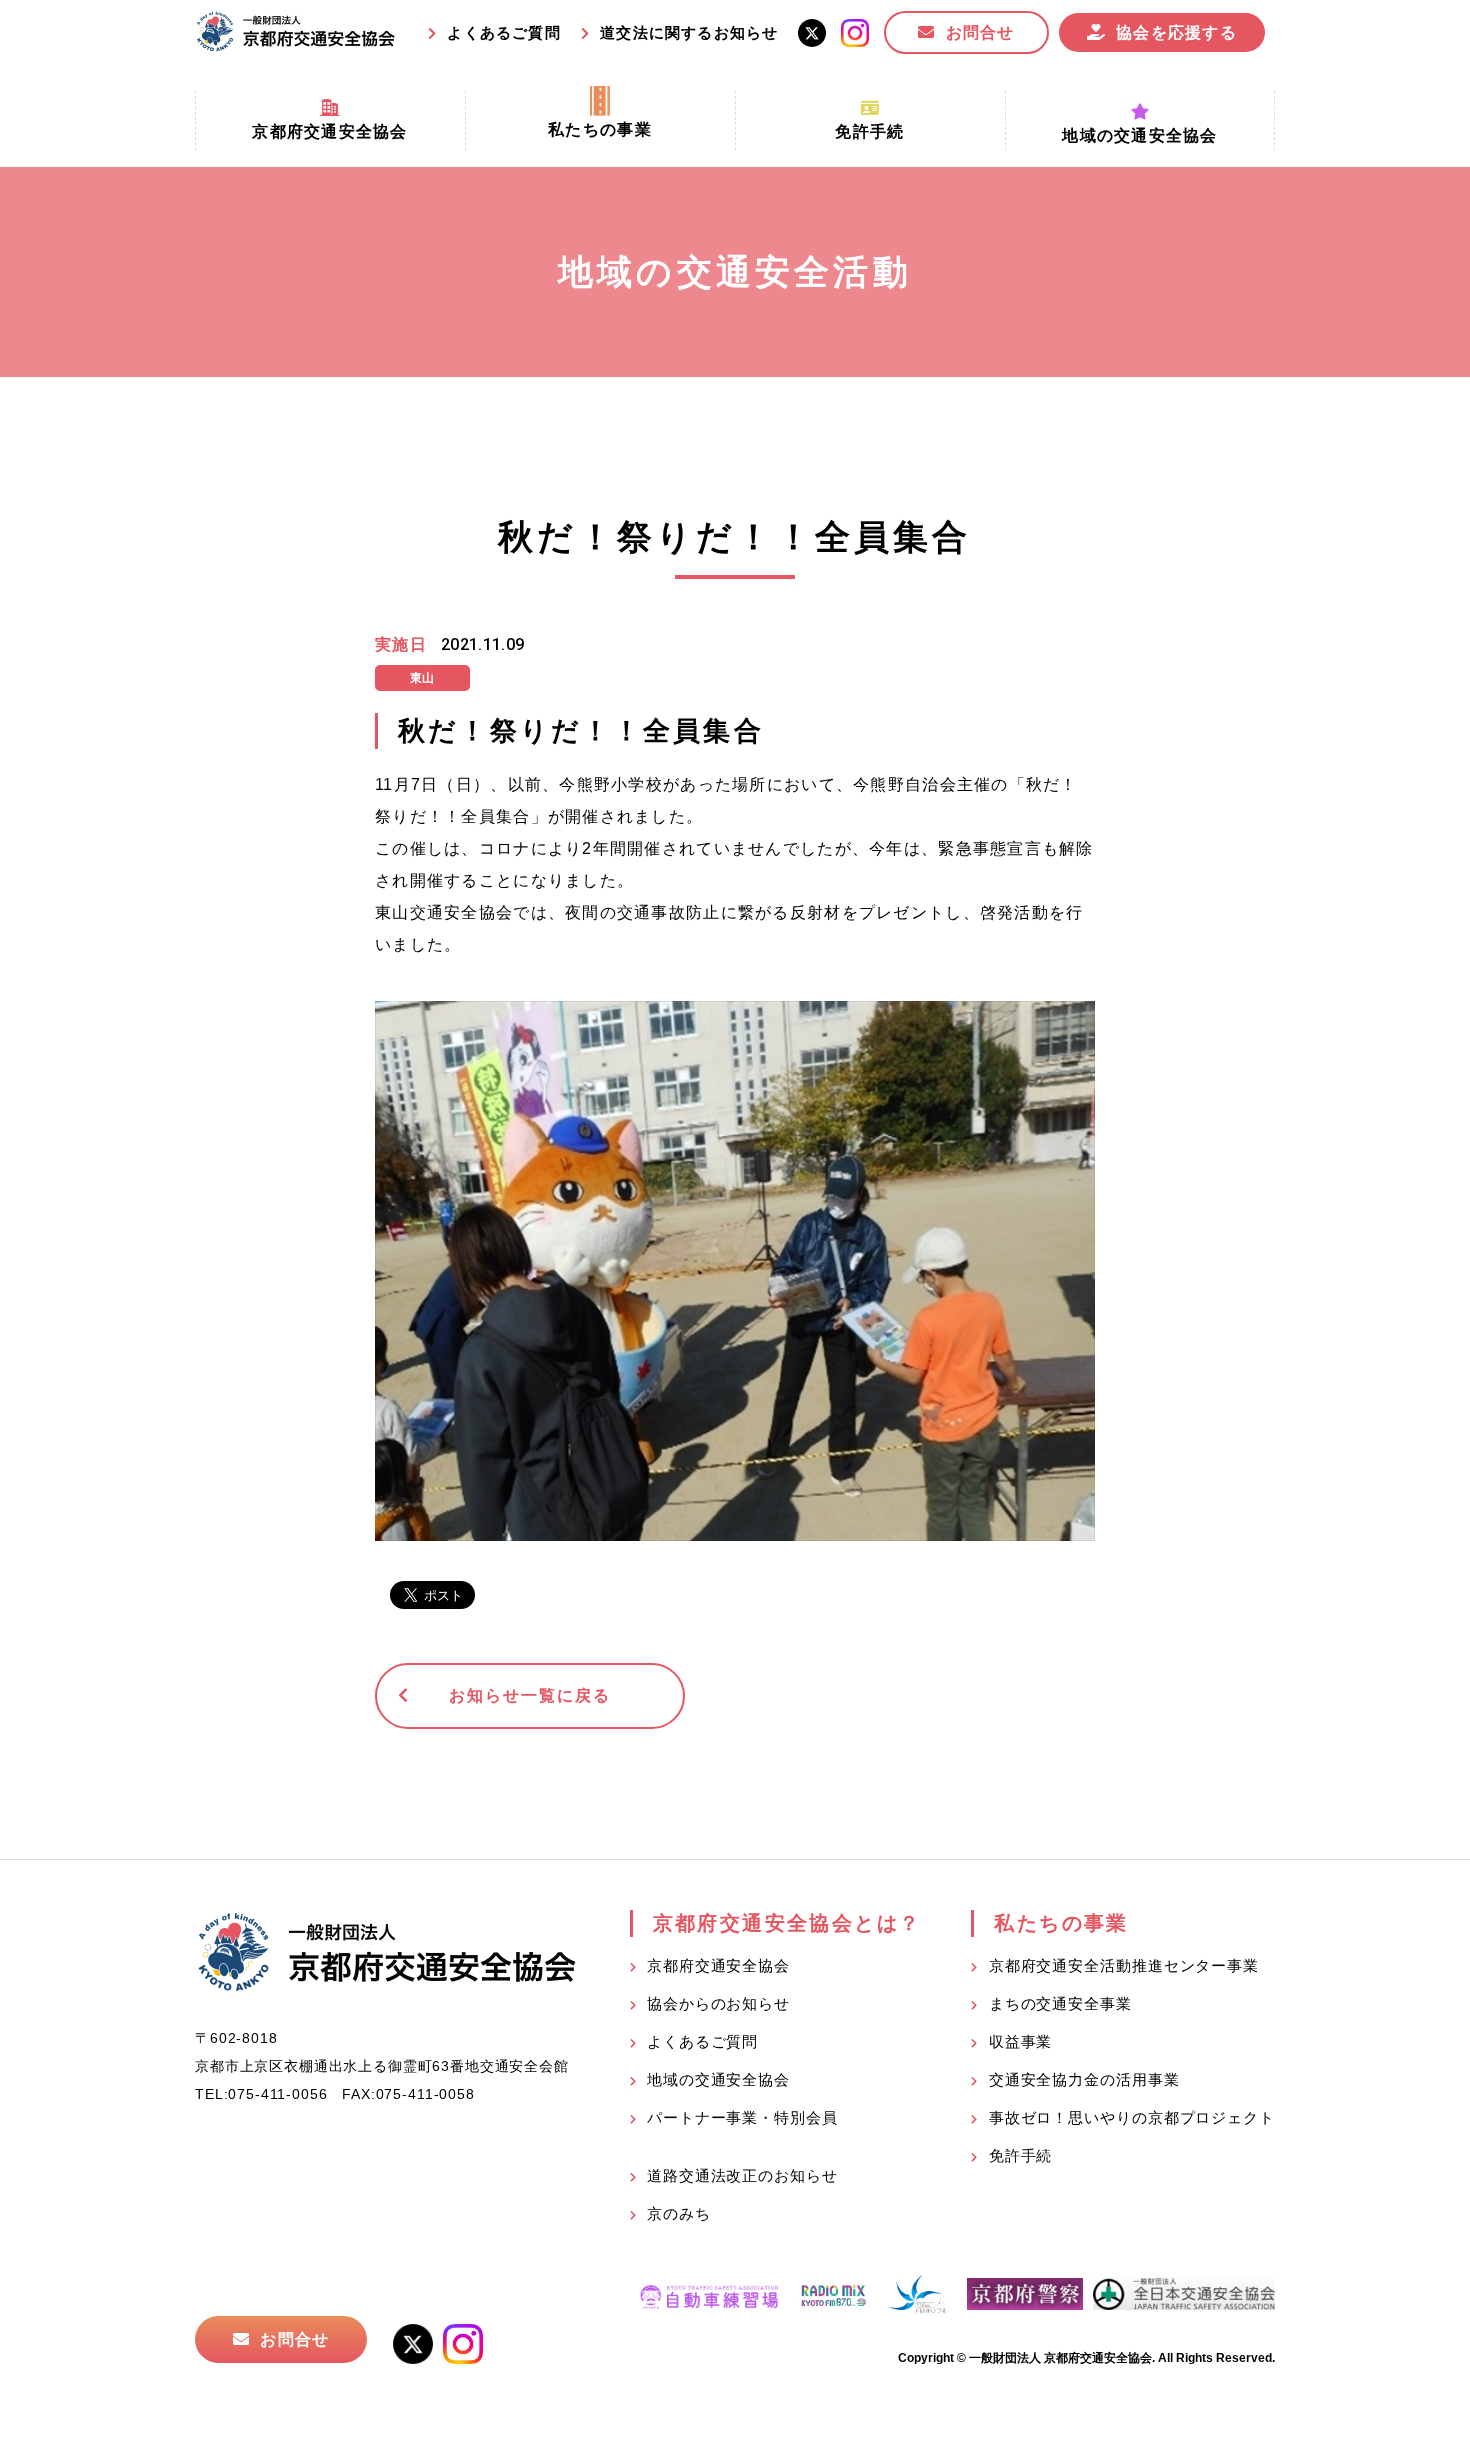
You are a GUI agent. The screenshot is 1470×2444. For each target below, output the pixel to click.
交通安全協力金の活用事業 (1084, 2079)
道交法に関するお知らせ (689, 32)
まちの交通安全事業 (1060, 2003)
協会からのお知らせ (718, 2003)
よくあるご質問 (503, 32)
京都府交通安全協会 (718, 1965)
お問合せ (980, 32)
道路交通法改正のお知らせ (742, 2175)
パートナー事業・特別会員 (742, 2117)
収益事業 (1021, 2041)
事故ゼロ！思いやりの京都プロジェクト (1132, 2117)
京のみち (679, 2213)
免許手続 (1021, 2155)
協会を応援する (1176, 32)
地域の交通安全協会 (718, 2079)
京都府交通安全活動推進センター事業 (1124, 1965)
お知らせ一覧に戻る (529, 1695)
